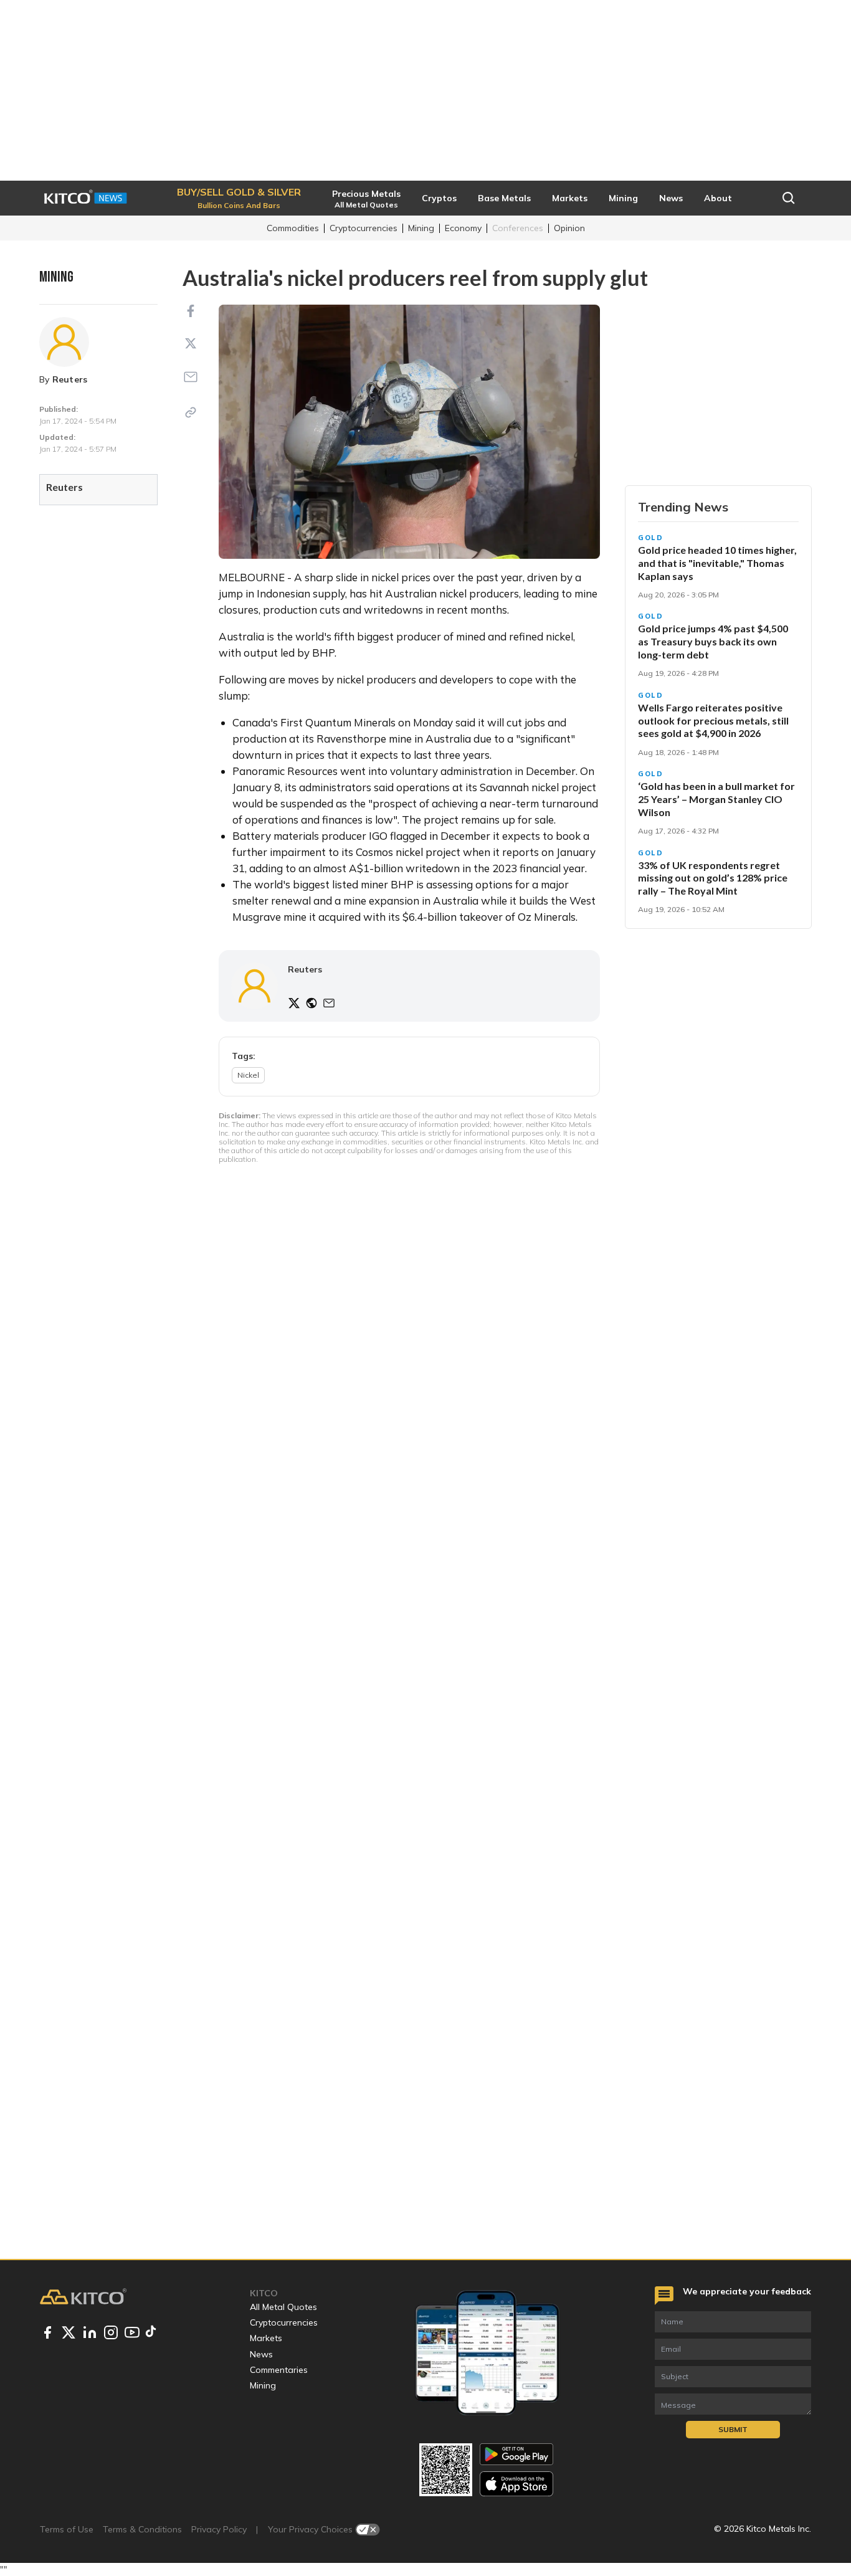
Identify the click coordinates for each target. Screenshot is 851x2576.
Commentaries (279, 2370)
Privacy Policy (219, 2529)
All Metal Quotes (283, 2307)
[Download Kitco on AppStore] (516, 2483)
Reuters (70, 379)
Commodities (293, 228)
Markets (266, 2338)
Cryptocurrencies (364, 228)
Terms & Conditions (142, 2529)
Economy (463, 228)
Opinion (569, 228)
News (261, 2354)
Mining (421, 228)
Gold (651, 538)
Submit (733, 2429)
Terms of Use (67, 2529)
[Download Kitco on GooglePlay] (516, 2454)
